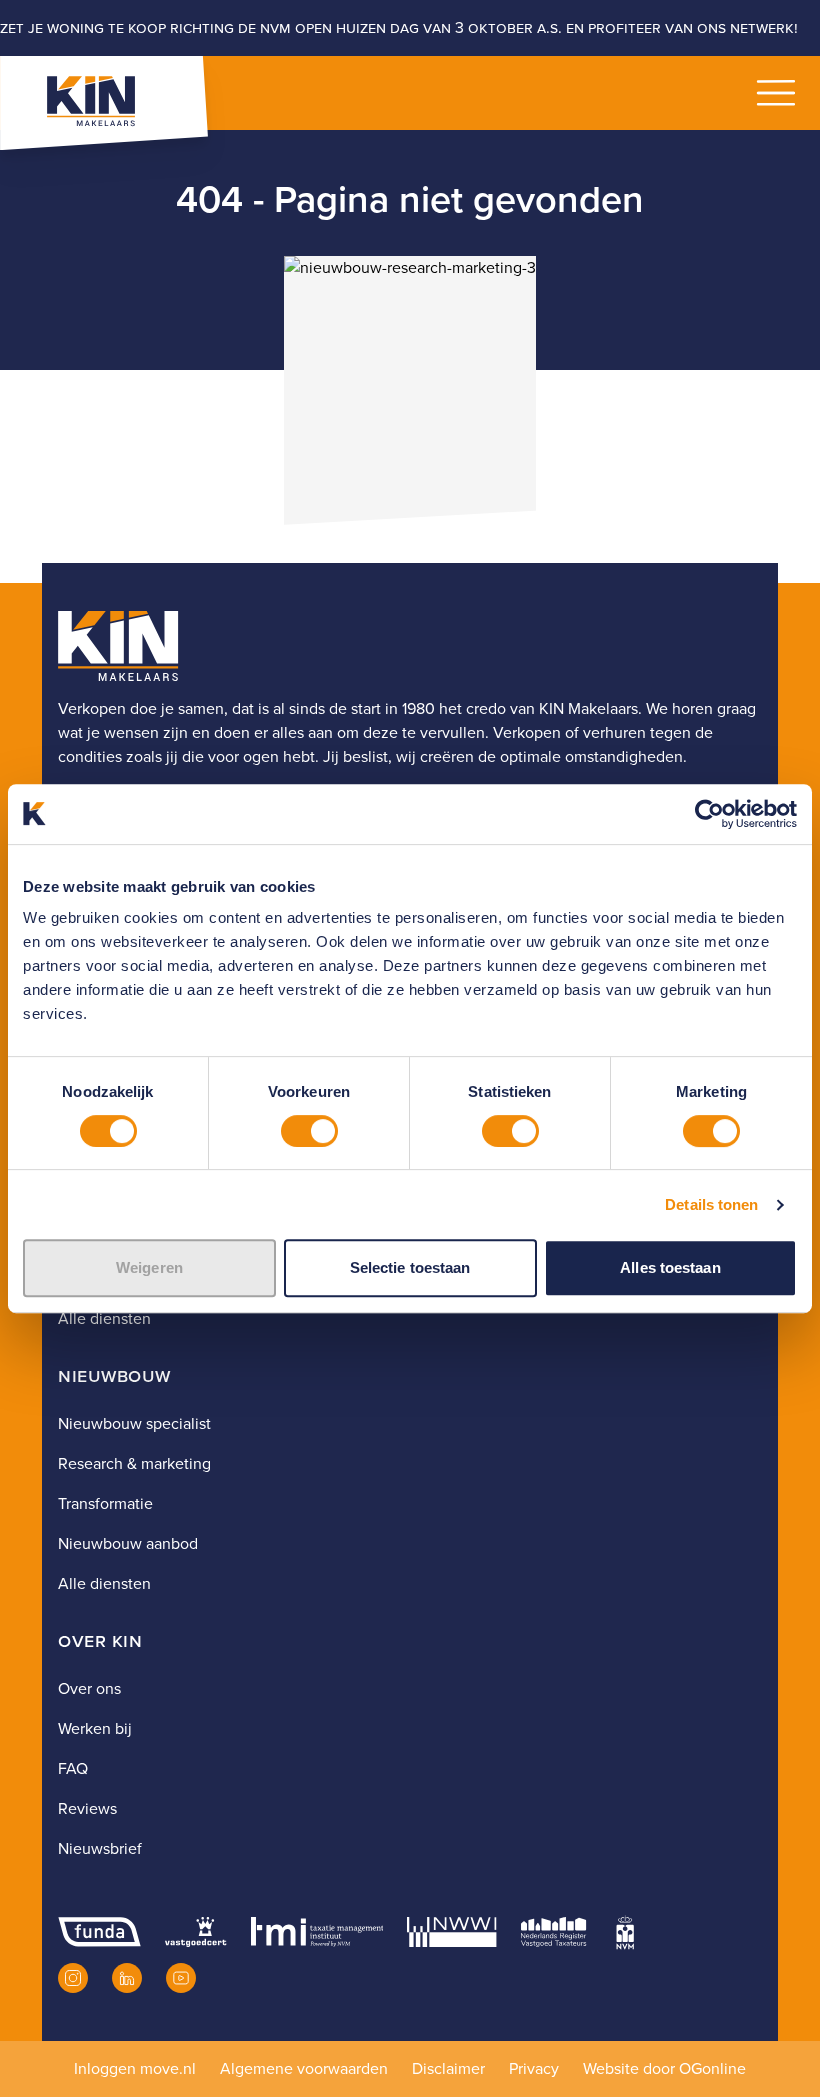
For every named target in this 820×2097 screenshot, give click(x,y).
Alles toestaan (670, 1267)
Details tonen (711, 1204)
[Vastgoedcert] (195, 1932)
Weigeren (149, 1267)
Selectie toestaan (410, 1267)
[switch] (309, 1131)
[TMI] (317, 1932)
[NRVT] (554, 1932)
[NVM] (625, 1932)
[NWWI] (451, 1932)
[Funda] (99, 1932)
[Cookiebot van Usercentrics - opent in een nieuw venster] (709, 814)
